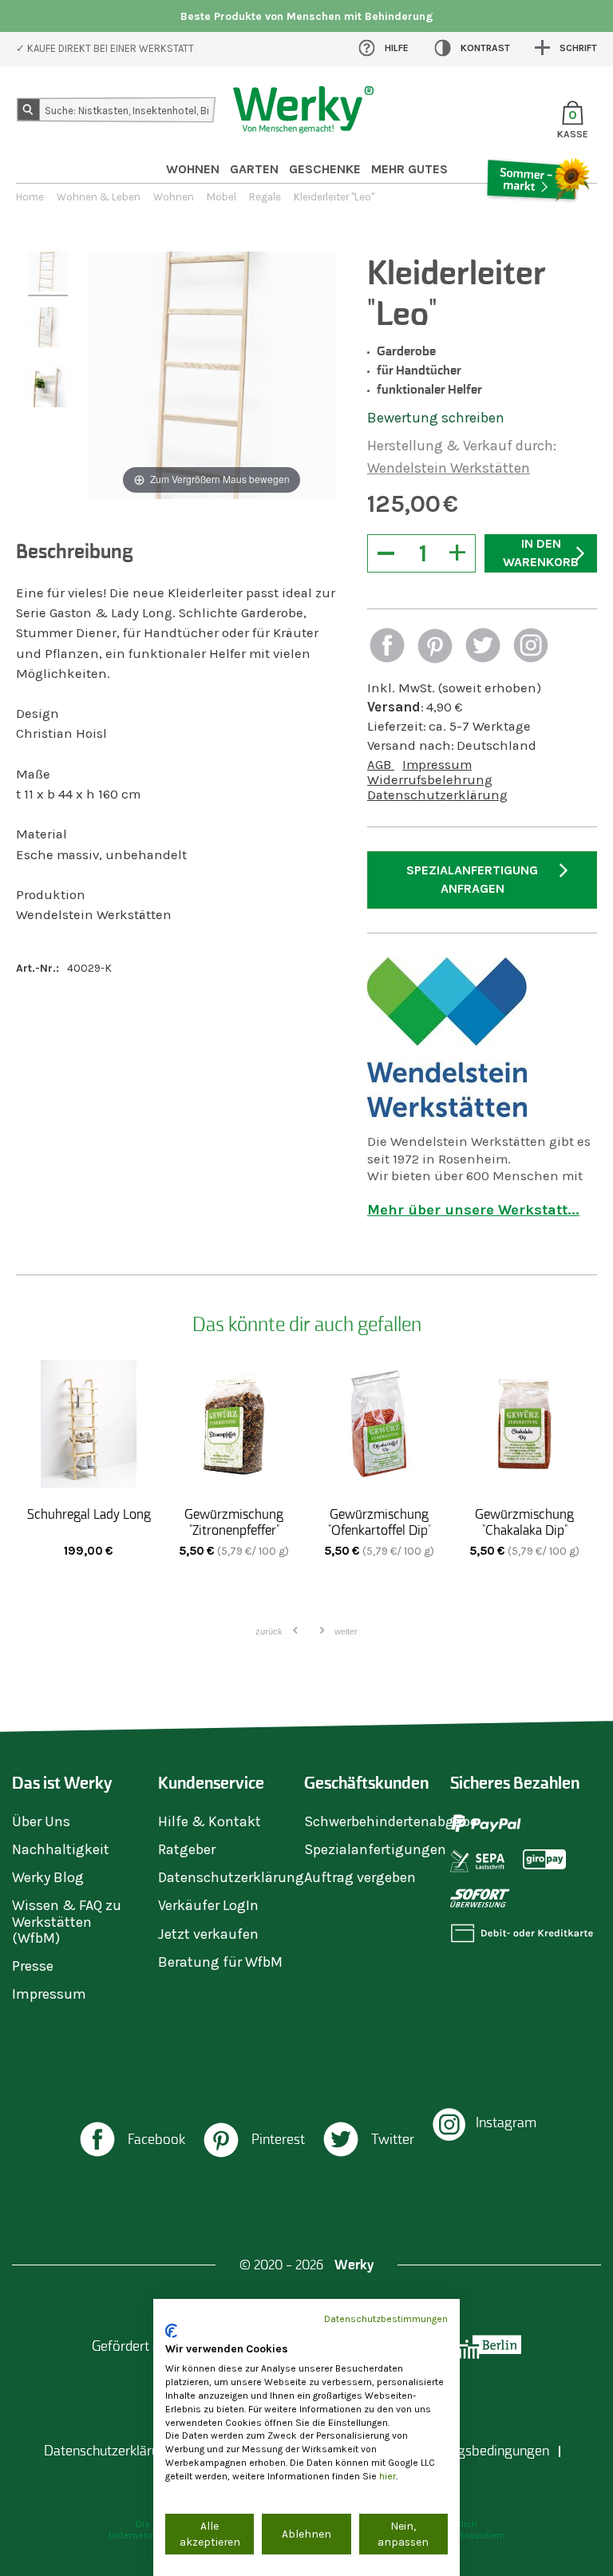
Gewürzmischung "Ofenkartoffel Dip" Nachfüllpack (380, 1530)
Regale (265, 197)
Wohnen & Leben (99, 197)
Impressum (437, 765)
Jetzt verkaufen (208, 1934)
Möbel (221, 197)
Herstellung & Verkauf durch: (462, 446)
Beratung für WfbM (220, 1962)
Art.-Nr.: (38, 968)
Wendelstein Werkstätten (449, 468)
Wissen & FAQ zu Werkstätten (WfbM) (67, 1921)
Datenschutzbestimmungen (386, 2319)
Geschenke (325, 169)
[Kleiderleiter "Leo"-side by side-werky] (48, 274)
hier (388, 2476)
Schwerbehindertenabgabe (391, 1821)
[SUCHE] (31, 113)
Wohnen (193, 169)
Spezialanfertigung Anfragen (472, 879)
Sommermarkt (538, 224)
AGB (381, 765)
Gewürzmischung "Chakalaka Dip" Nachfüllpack (524, 1530)
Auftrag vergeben (360, 1877)
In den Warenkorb (541, 553)
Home (30, 197)
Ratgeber (187, 1849)
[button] (387, 647)
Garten (254, 169)
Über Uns (41, 1821)
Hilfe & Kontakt (210, 1821)
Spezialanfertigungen (375, 1849)
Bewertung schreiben (436, 418)
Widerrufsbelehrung (430, 780)
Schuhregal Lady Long (89, 1514)
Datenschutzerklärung (437, 795)
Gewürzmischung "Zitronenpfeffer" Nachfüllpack (234, 1530)
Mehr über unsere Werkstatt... (473, 1210)
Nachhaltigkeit (61, 1849)
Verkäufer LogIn (208, 1905)
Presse (33, 1966)
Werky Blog (48, 1877)
